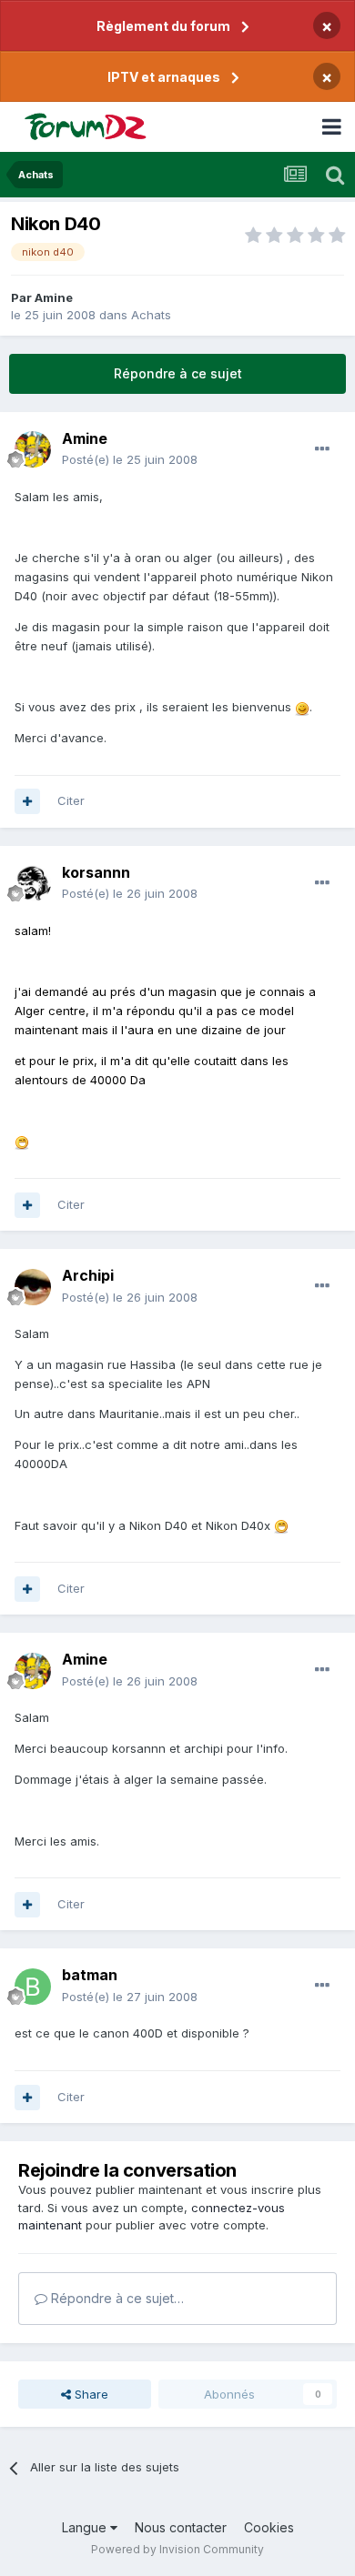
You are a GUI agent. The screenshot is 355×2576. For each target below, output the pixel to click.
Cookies (269, 2527)
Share (90, 2394)
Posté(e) (130, 459)
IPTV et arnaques (164, 77)
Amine (54, 297)
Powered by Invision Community (177, 2549)
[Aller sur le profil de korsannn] (33, 883)
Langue (86, 2527)
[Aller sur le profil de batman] (33, 1987)
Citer (71, 800)
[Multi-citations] (27, 801)
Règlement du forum (163, 26)
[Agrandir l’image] (302, 707)
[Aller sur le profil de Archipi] (33, 1287)
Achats (151, 315)
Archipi (88, 1275)
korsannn (96, 872)
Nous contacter (181, 2527)
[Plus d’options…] (322, 449)
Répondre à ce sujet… (116, 2298)
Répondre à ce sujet (178, 373)
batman (90, 1975)
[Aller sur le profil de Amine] (33, 449)
